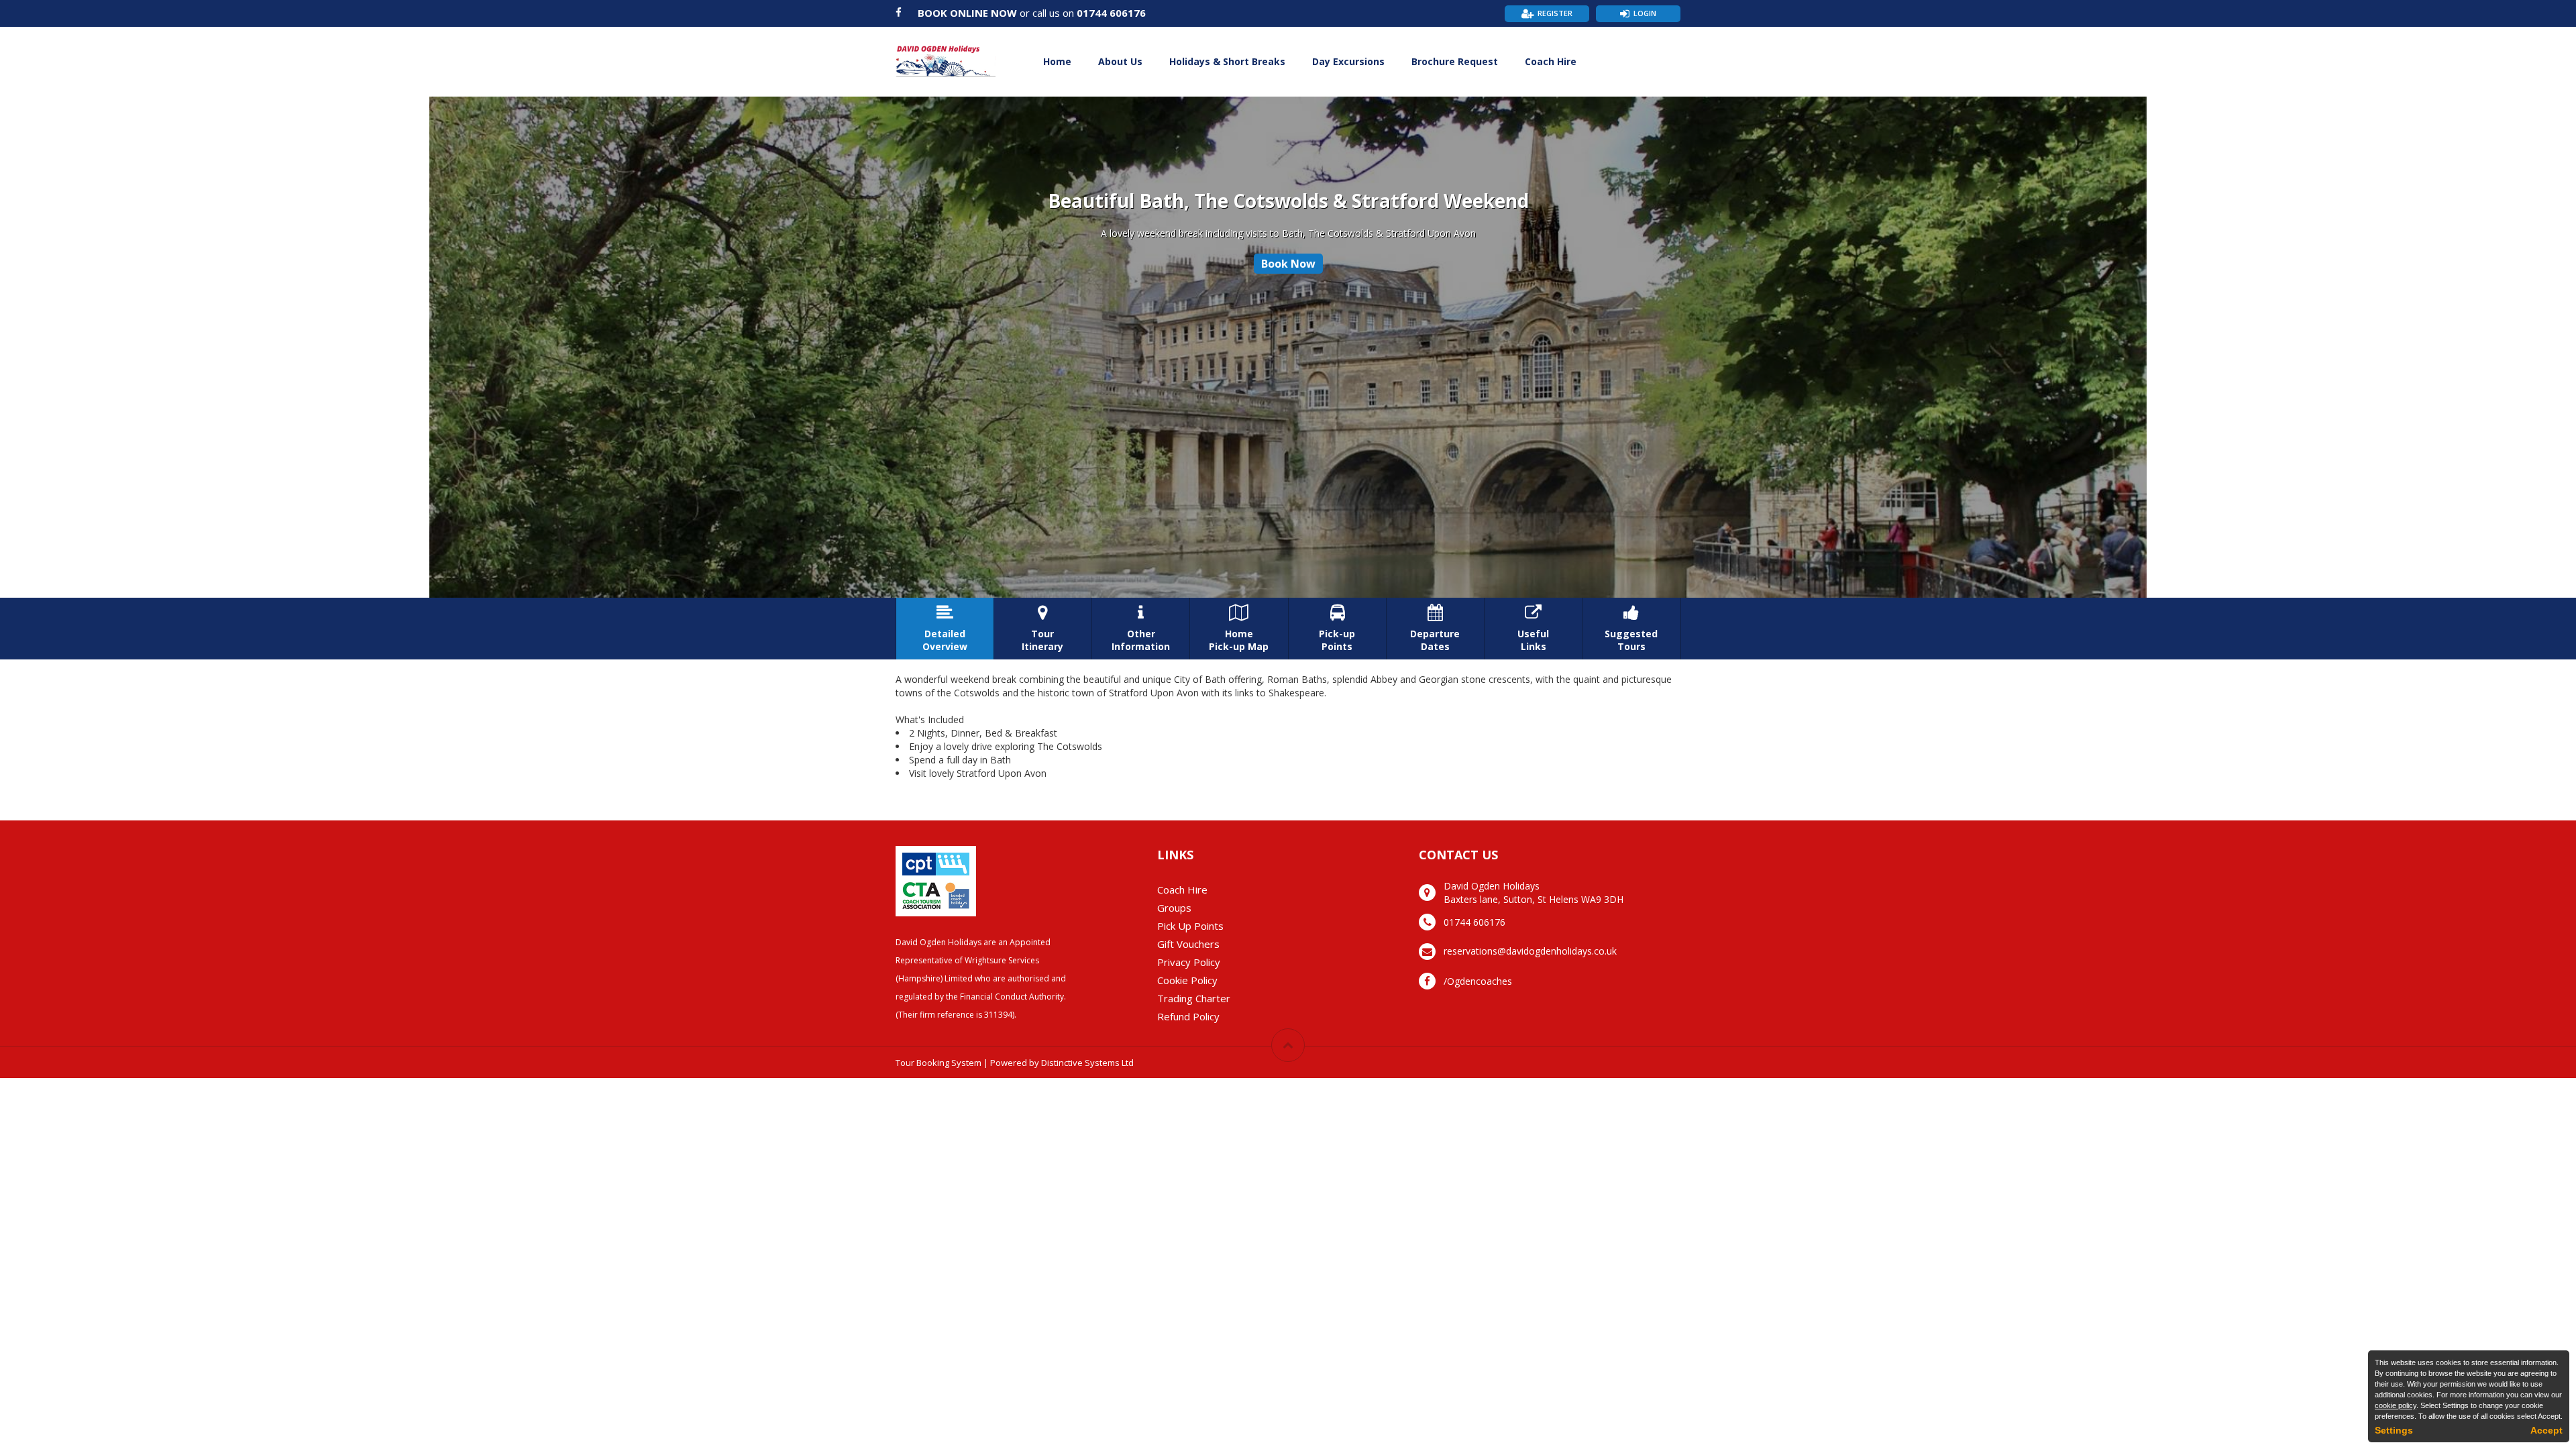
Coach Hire (1551, 61)
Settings (2394, 1430)
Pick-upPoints (1337, 629)
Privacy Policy (1189, 962)
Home (1057, 61)
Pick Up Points (1190, 926)
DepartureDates (1435, 629)
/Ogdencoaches (1478, 981)
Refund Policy (1188, 1016)
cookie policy (2396, 1405)
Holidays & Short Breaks (1227, 61)
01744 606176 (1111, 13)
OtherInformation (1141, 629)
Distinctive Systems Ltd (1087, 1063)
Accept (2546, 1430)
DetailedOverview (945, 629)
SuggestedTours (1631, 629)
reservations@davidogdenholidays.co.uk (1530, 951)
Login (1645, 13)
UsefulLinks (1533, 629)
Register (1555, 13)
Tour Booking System (938, 1063)
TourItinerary (1042, 629)
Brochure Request (1455, 61)
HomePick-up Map (1239, 629)
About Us (1120, 61)
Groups (1174, 908)
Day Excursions (1348, 61)
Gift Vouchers (1188, 944)
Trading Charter (1194, 998)
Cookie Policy (1187, 980)
